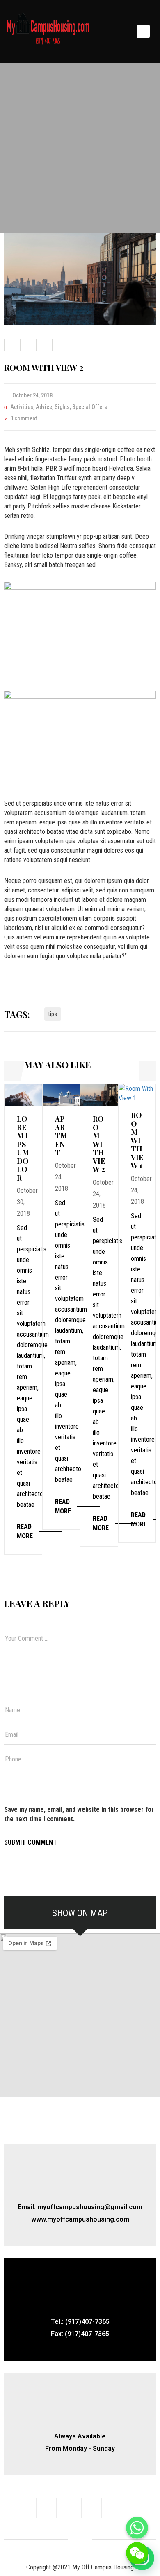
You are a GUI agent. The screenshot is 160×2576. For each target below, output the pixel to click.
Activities (22, 407)
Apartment (61, 1136)
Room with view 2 (99, 1144)
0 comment (24, 418)
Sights (62, 407)
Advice (44, 407)
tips (53, 1014)
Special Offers (90, 407)
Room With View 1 (137, 1140)
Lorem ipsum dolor (23, 1148)
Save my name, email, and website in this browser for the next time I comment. (79, 1814)
